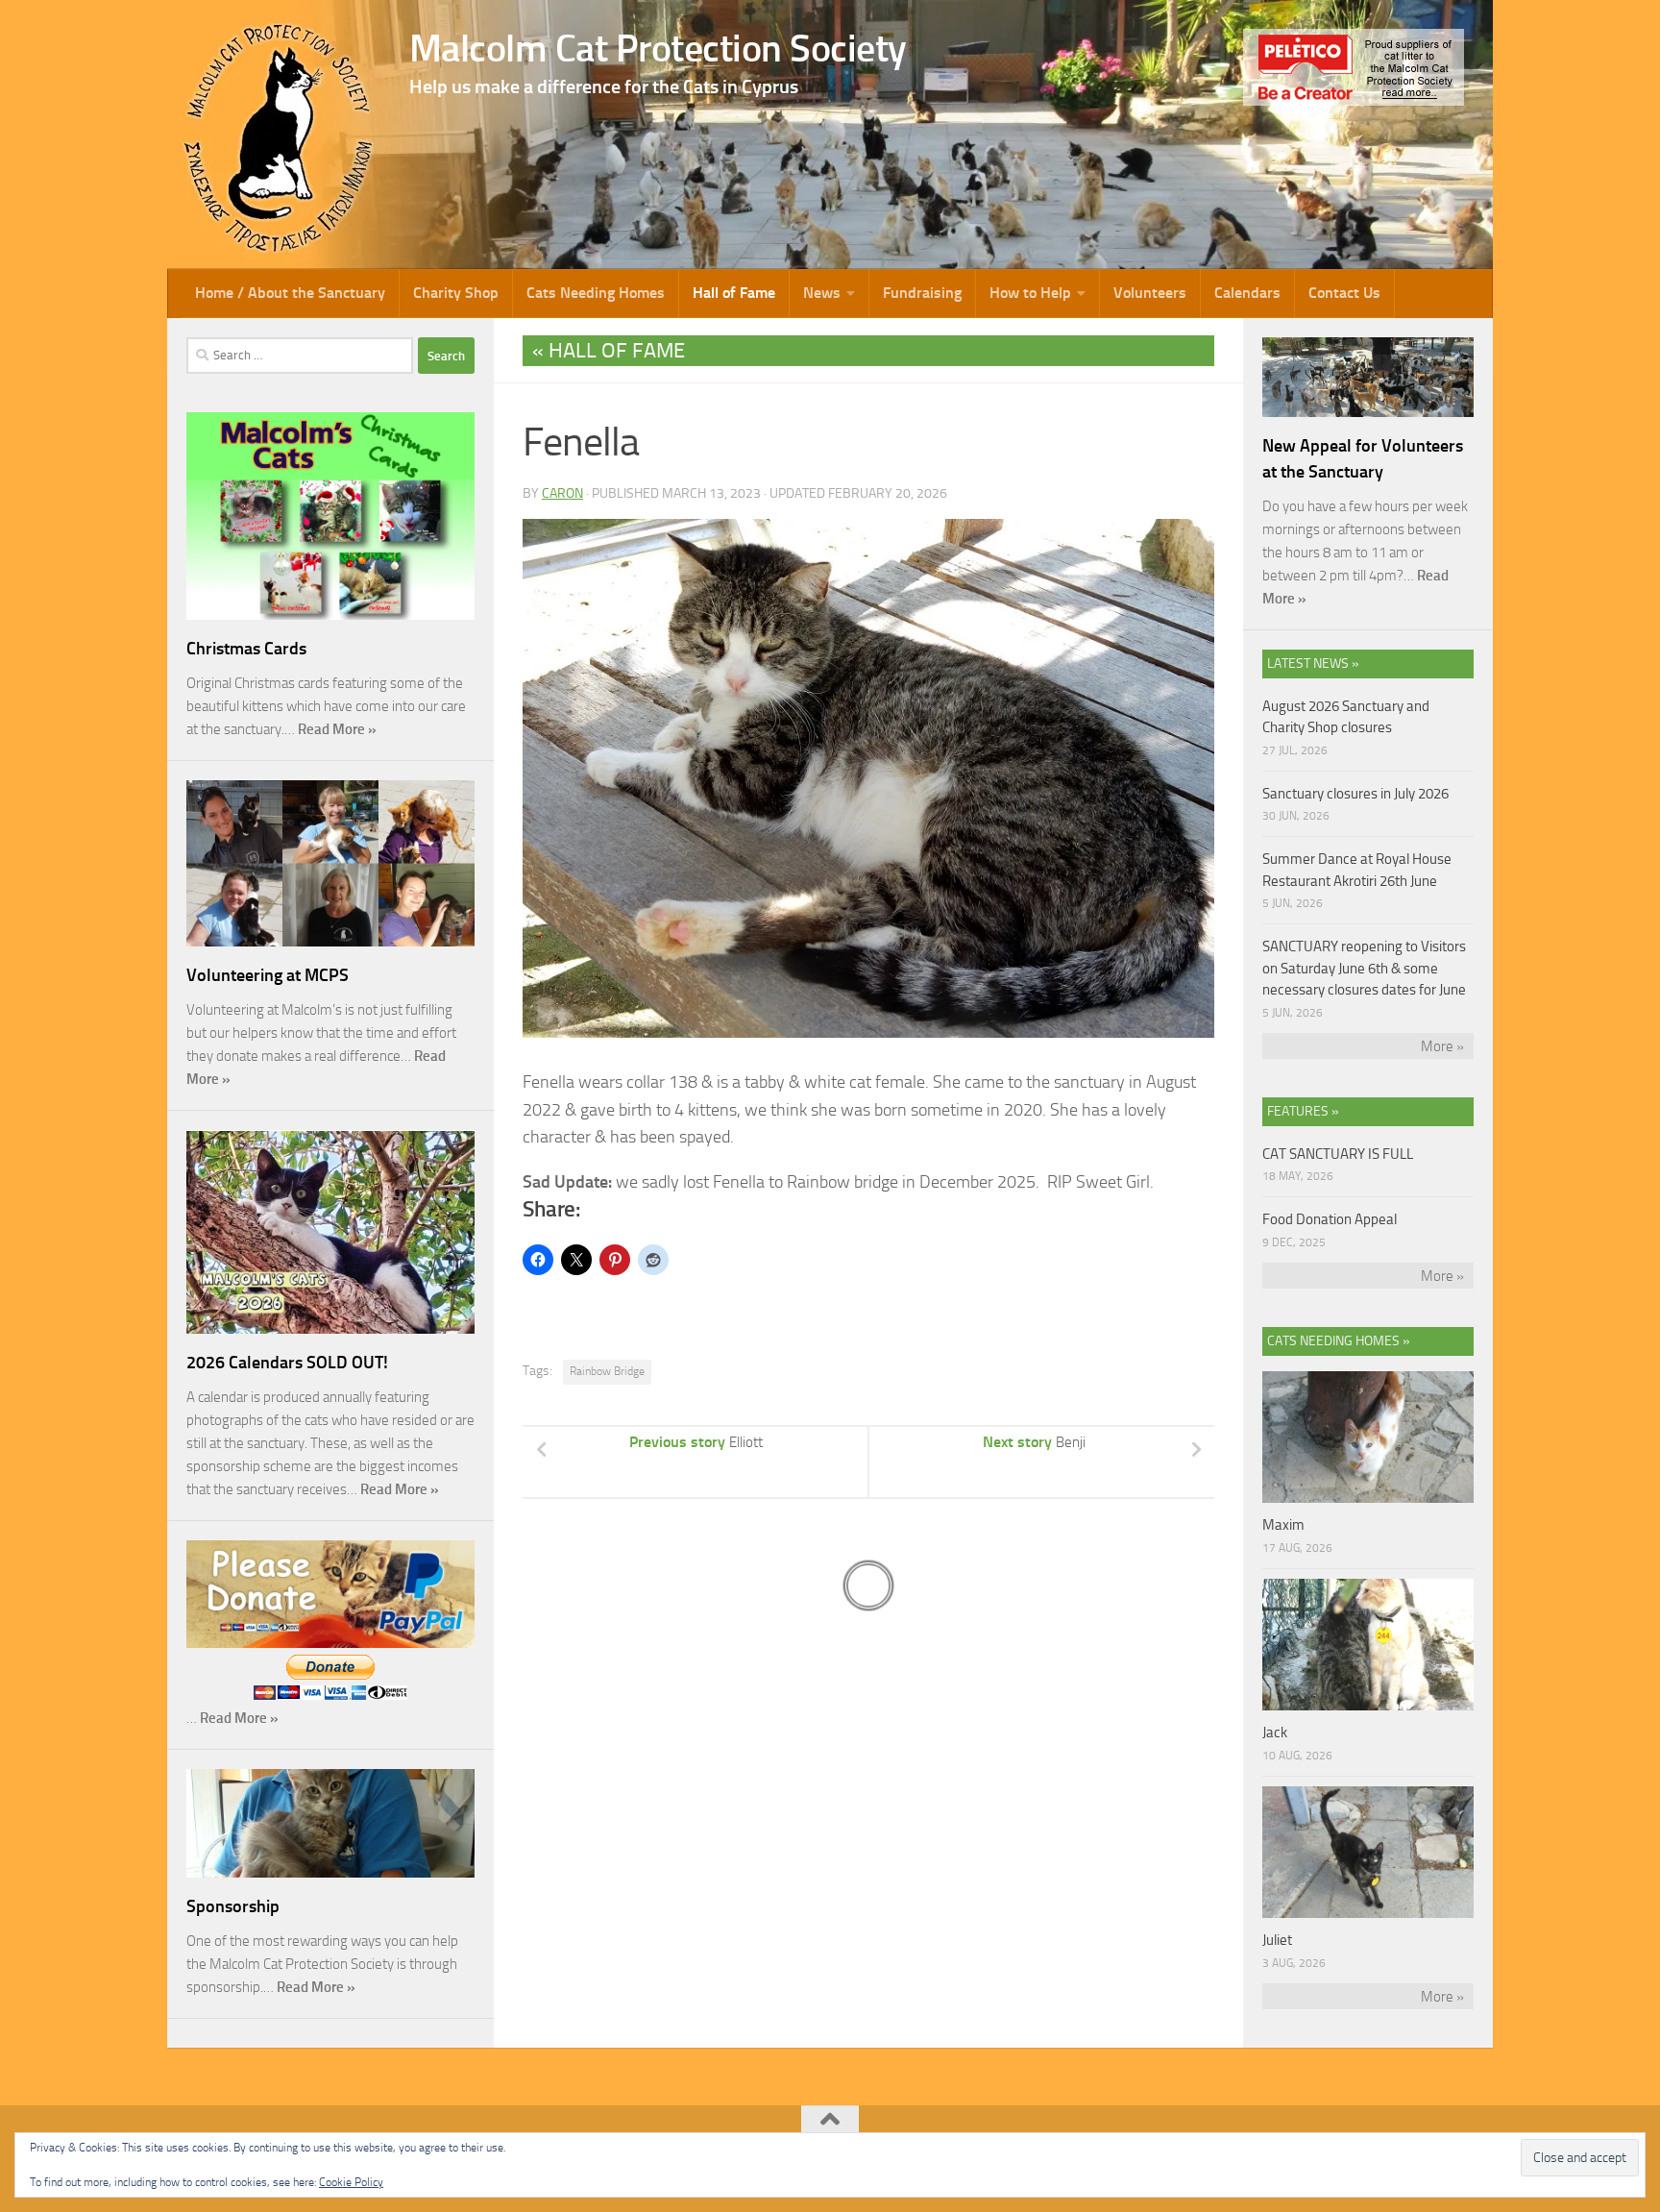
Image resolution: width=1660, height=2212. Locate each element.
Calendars (1247, 293)
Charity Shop (456, 293)
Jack (1275, 1733)
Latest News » (1313, 664)
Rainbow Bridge (607, 1371)
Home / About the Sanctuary (290, 293)
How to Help (1030, 293)
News (822, 293)
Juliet (1277, 1940)
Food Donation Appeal (1330, 1219)
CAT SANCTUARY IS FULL (1338, 1154)
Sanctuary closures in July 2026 (1355, 794)
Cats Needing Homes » (1339, 1341)
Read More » (337, 729)
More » (1442, 1046)
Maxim (1283, 1525)
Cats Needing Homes (596, 293)
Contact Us (1344, 293)
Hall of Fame (734, 293)
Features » (1303, 1111)
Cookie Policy (351, 2182)
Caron (562, 493)
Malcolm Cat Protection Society (658, 48)
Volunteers (1150, 293)
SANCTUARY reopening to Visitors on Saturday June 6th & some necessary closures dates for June (1364, 968)
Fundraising (922, 293)
